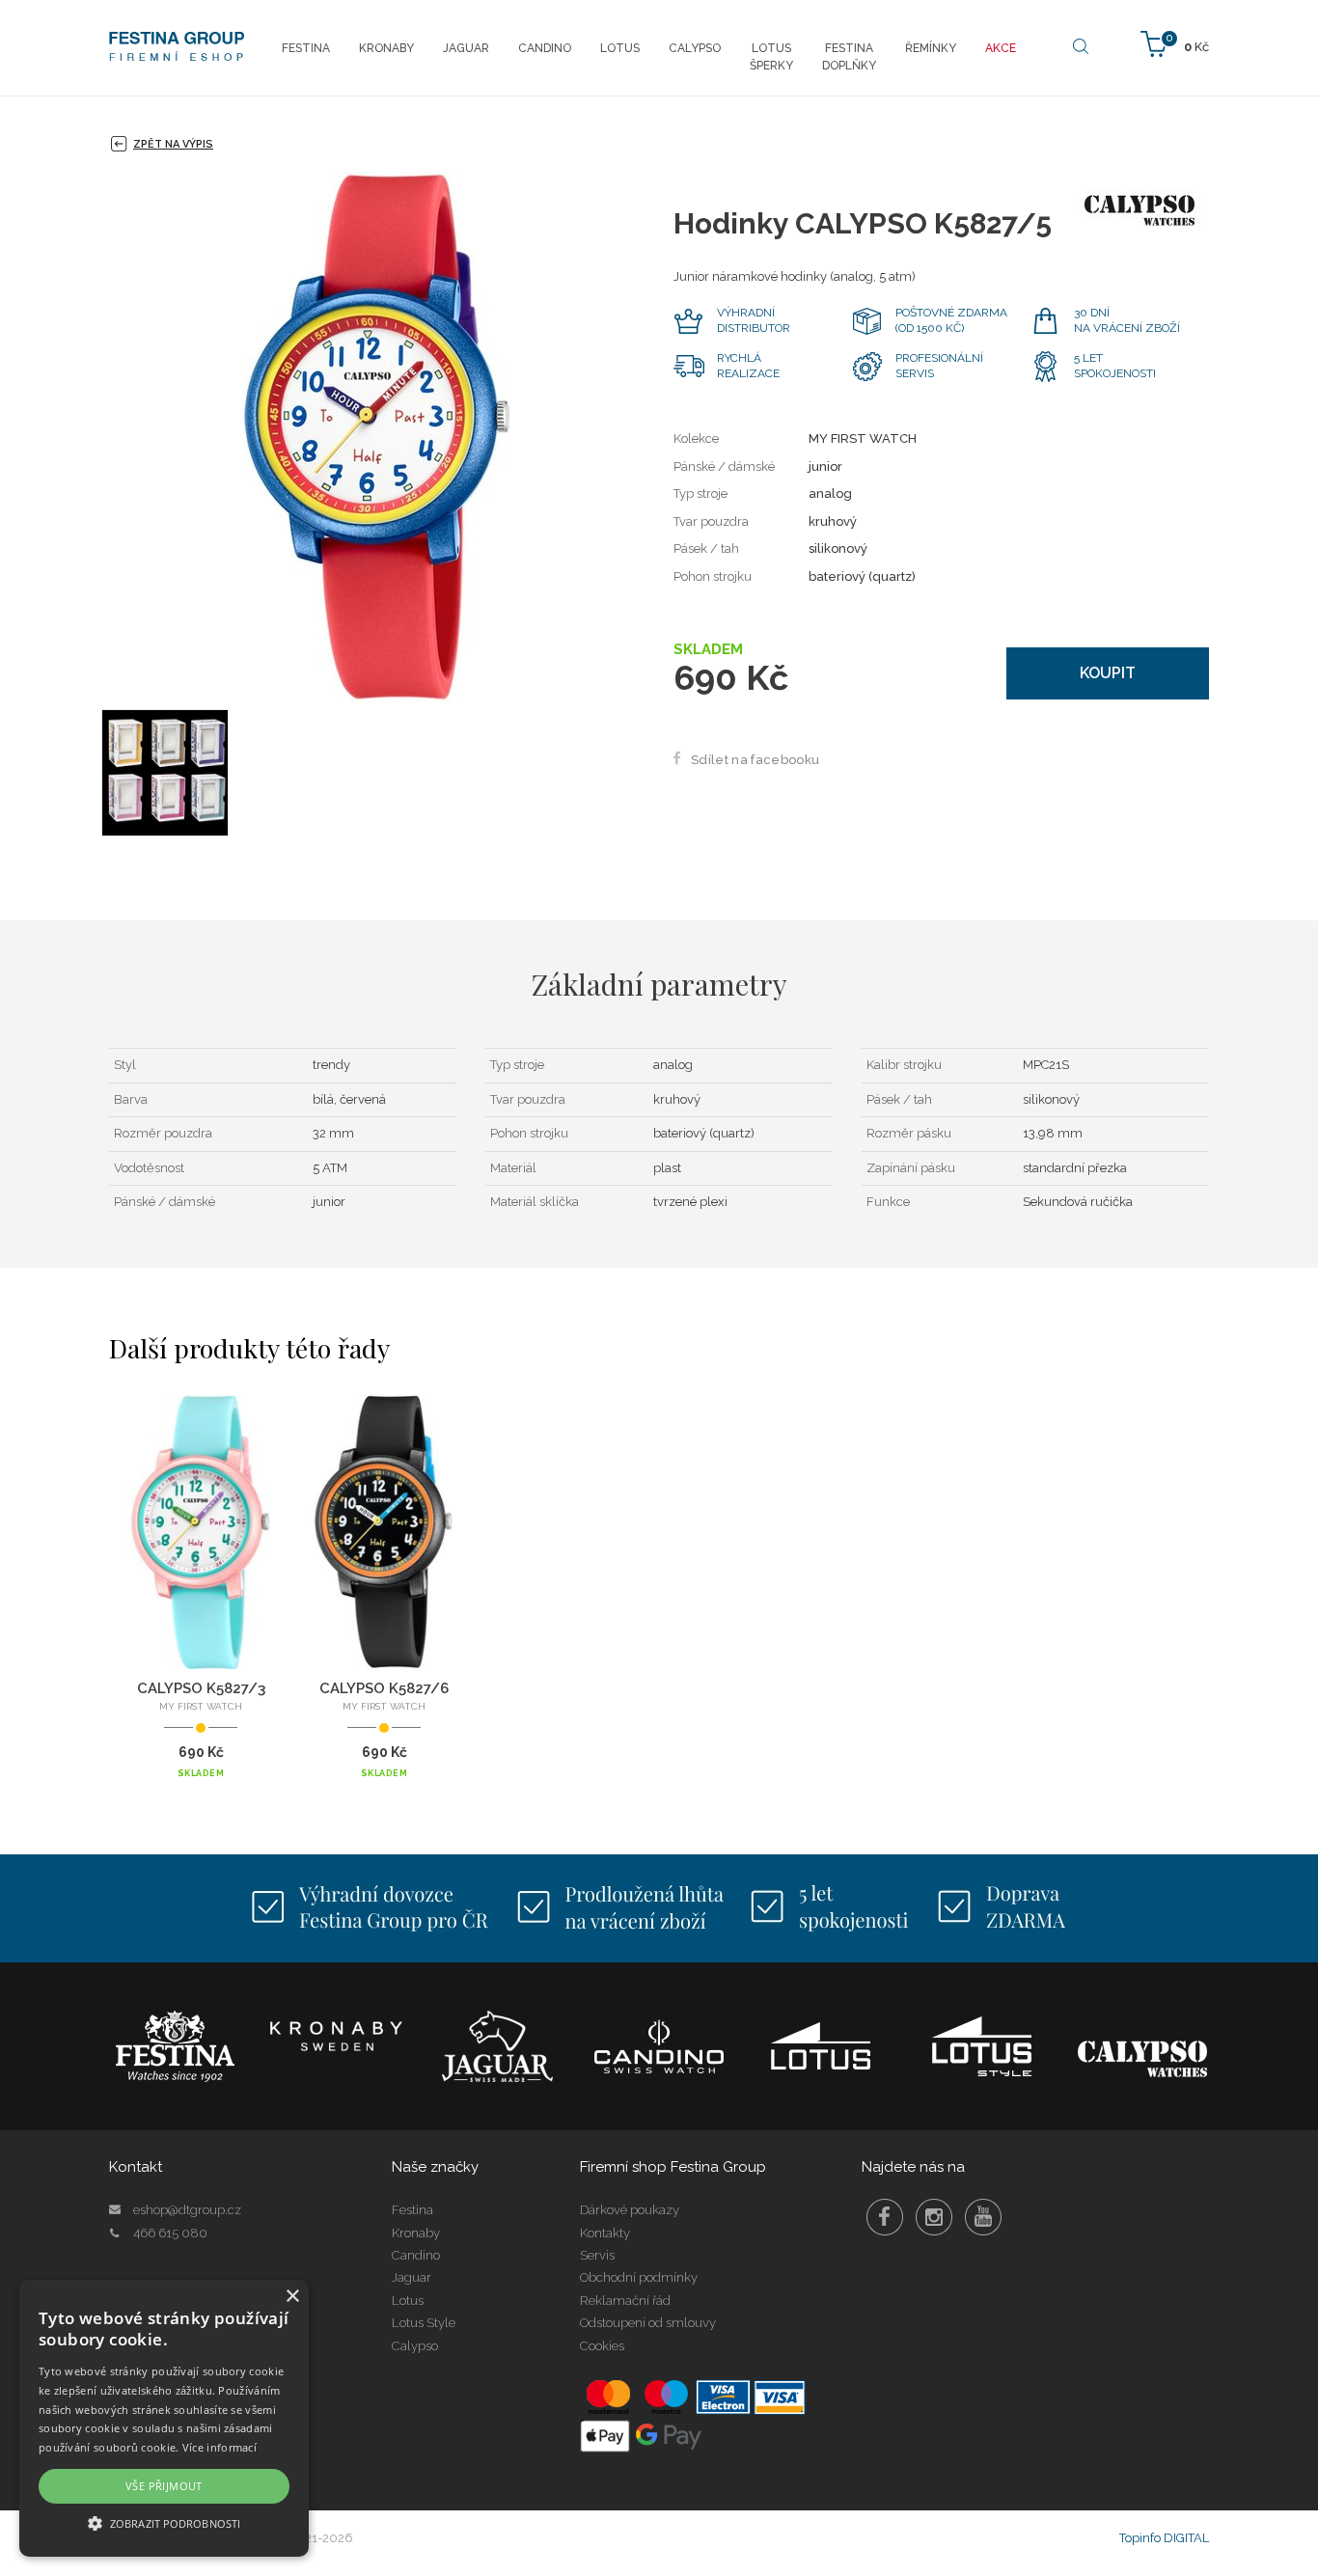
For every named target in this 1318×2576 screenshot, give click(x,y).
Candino (416, 2255)
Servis (597, 2255)
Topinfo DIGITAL (1164, 2538)
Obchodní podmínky (639, 2277)
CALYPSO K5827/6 (384, 1688)
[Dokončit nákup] (1175, 43)
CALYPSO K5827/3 (201, 1688)
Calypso (415, 2346)
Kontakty (605, 2233)
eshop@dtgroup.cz (187, 2210)
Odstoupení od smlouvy (648, 2323)
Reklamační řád (625, 2301)
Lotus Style (424, 2323)
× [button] (292, 2297)
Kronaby (416, 2233)
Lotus (408, 2301)
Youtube (983, 2217)
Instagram (934, 2217)
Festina (412, 2210)
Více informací (220, 2447)
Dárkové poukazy (630, 2210)
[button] (164, 2522)
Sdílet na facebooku (755, 760)
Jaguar (412, 2277)
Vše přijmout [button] (164, 2486)
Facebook (885, 2217)
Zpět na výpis (173, 144)
